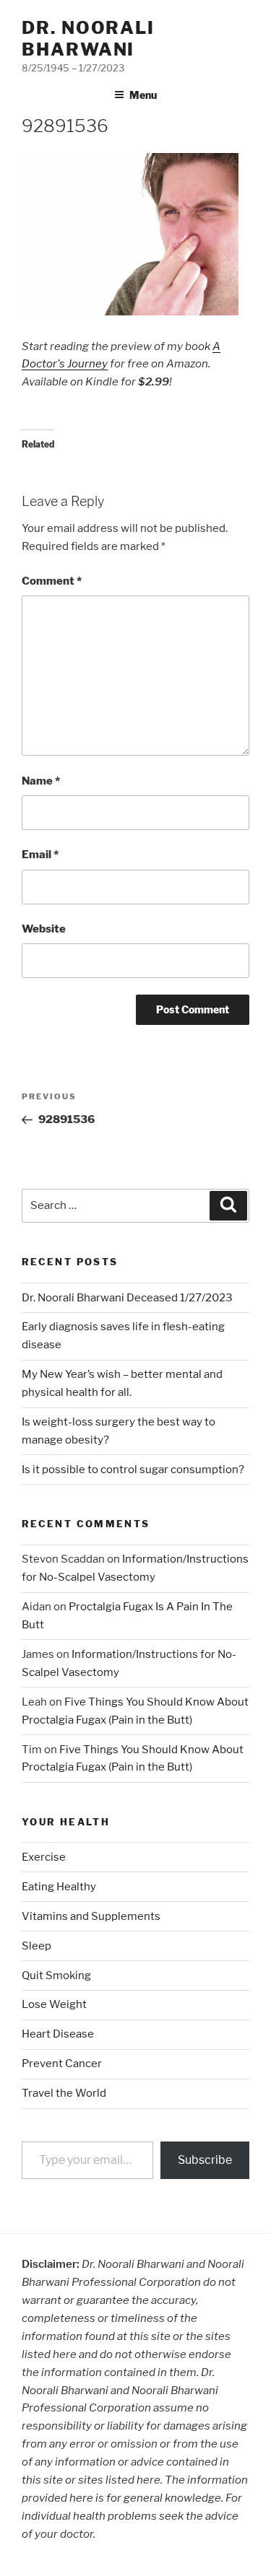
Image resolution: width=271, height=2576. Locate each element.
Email (40, 855)
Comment (52, 581)
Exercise (44, 1857)
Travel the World (64, 2093)
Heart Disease (58, 2034)
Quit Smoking (56, 1975)
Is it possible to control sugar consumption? (133, 1470)
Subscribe (205, 2160)
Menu (143, 95)
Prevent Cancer (62, 2064)
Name (41, 781)
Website (44, 929)
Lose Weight (54, 2004)
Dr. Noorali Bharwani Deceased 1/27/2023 (127, 1298)
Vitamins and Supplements (91, 1916)
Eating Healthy (59, 1887)
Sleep (36, 1946)
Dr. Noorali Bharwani (88, 39)
